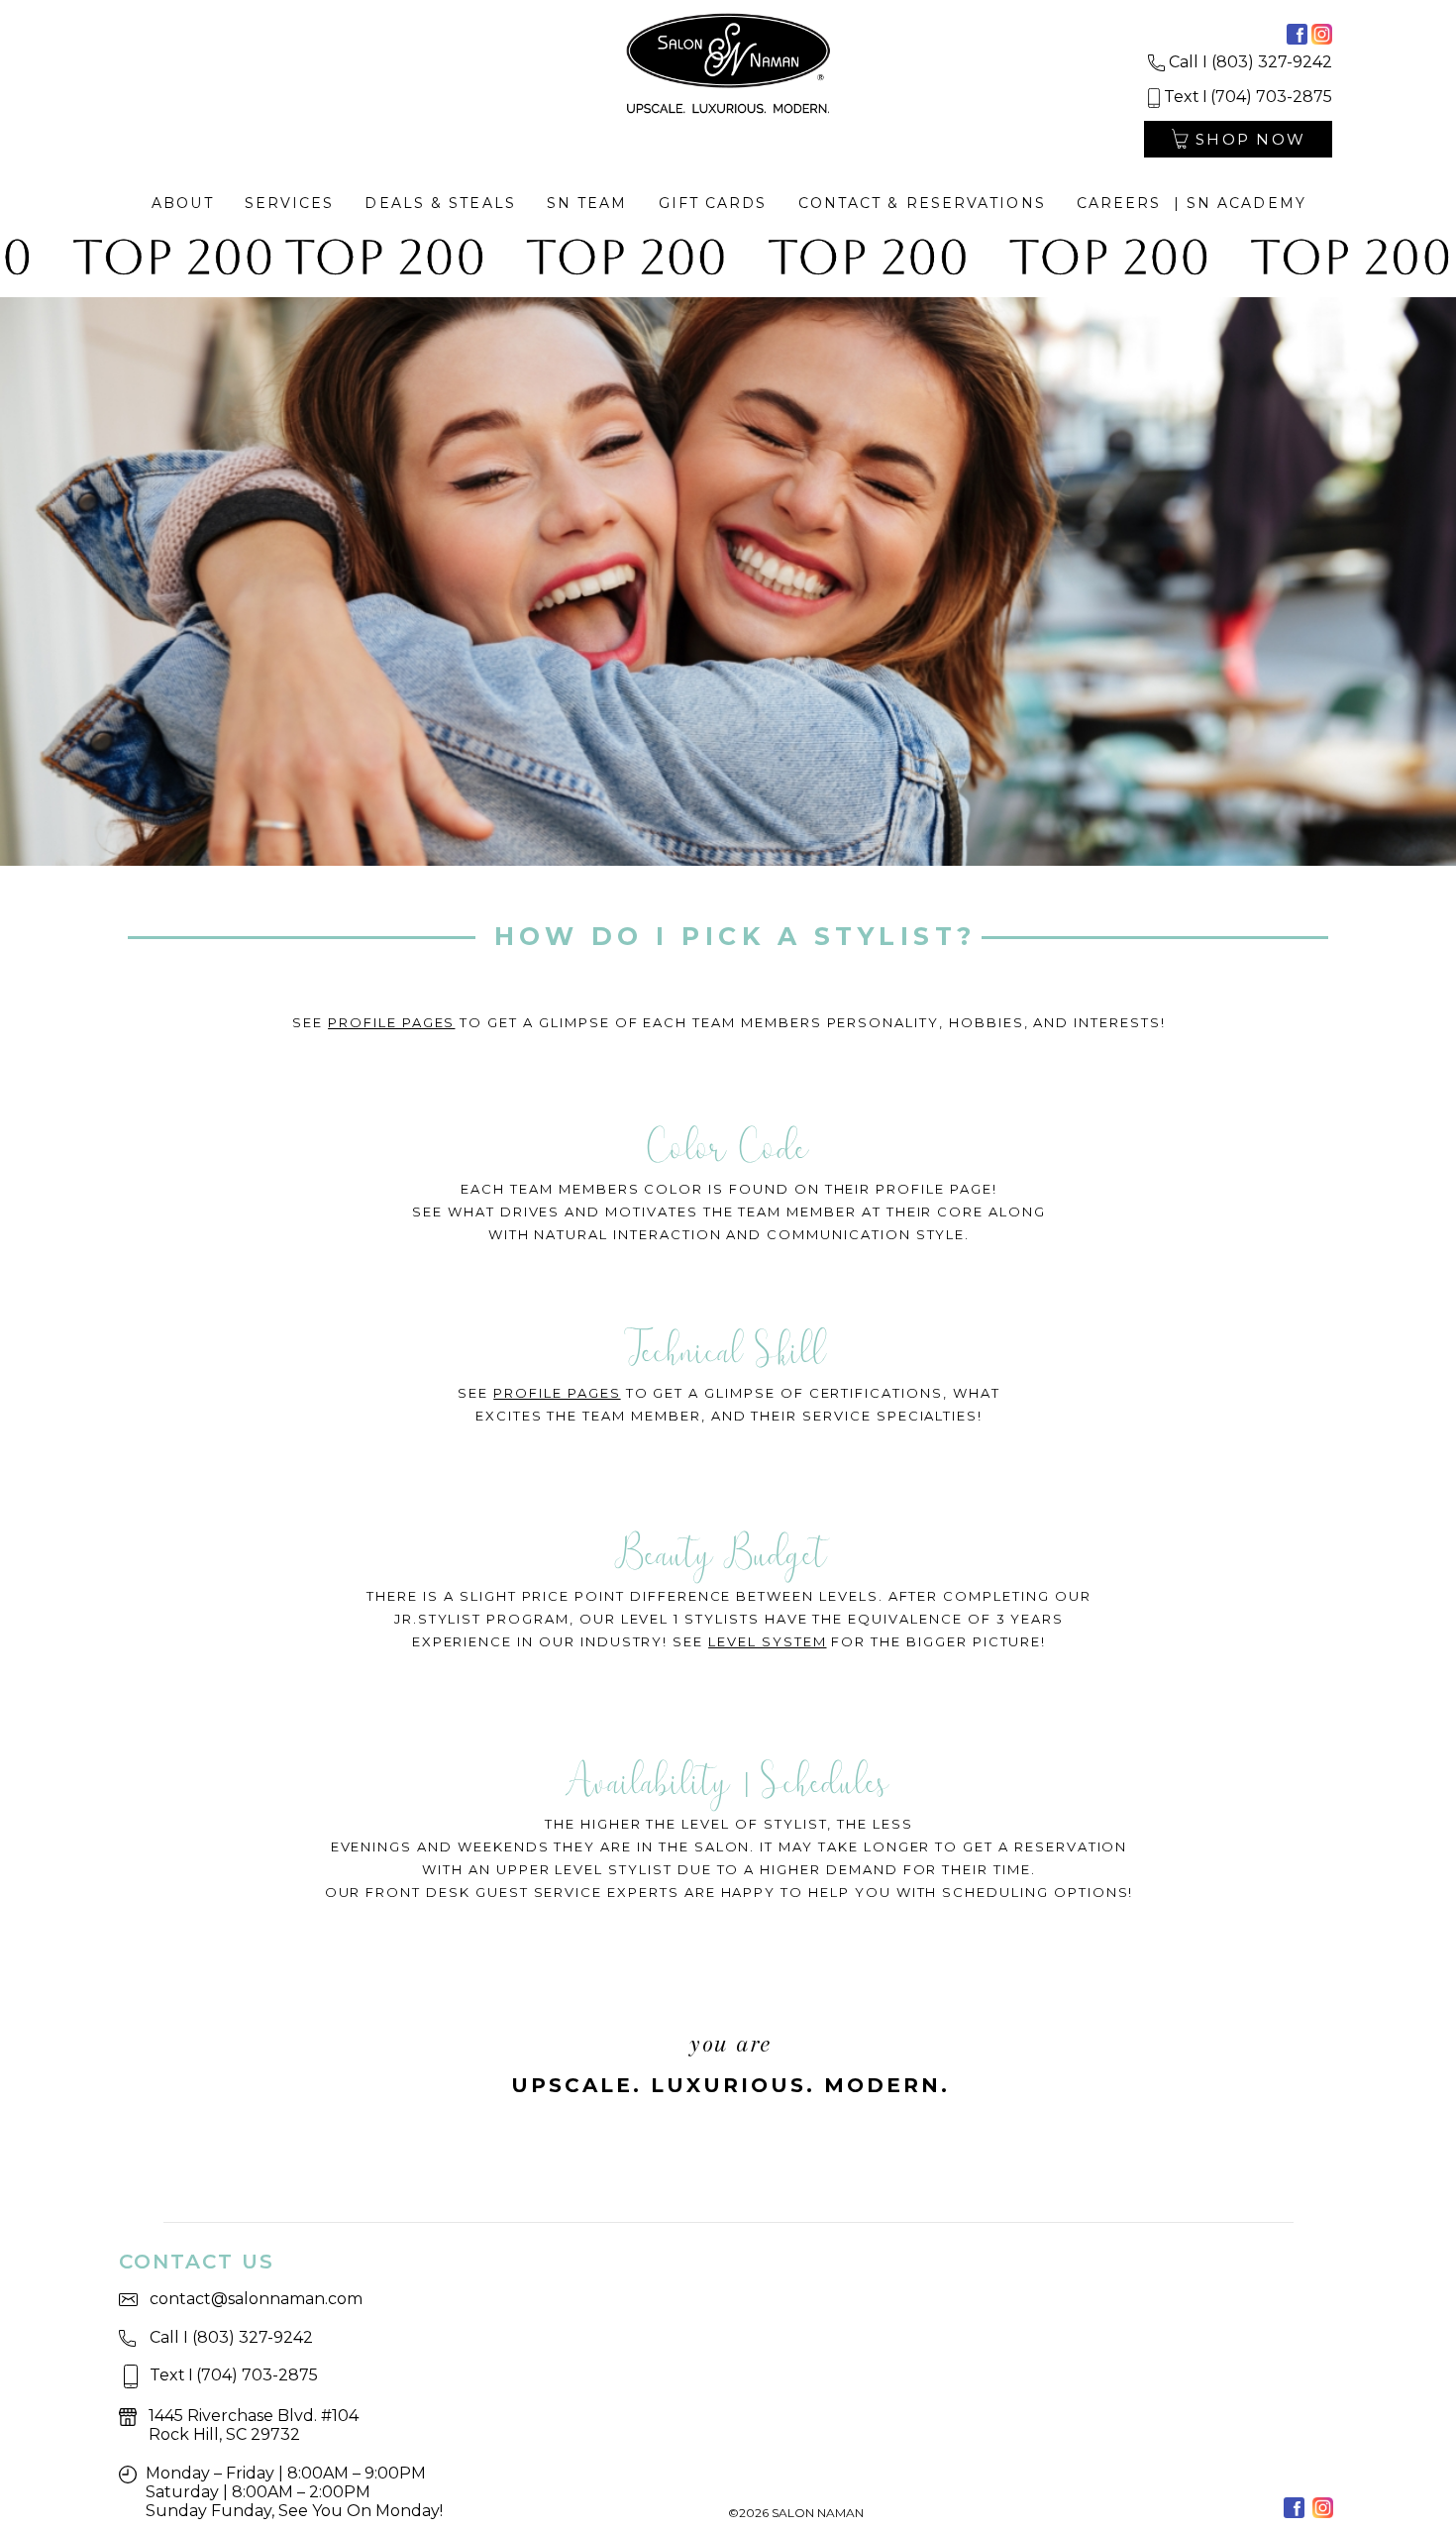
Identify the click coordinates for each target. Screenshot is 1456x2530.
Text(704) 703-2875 (1248, 97)
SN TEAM (587, 203)
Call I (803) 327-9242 (1250, 62)
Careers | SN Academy (1192, 203)
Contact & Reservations (922, 203)
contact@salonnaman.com (256, 2299)
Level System (767, 1641)
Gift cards (713, 203)
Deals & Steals (440, 203)
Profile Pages (391, 1022)
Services (290, 203)
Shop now (1250, 139)
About (183, 203)
